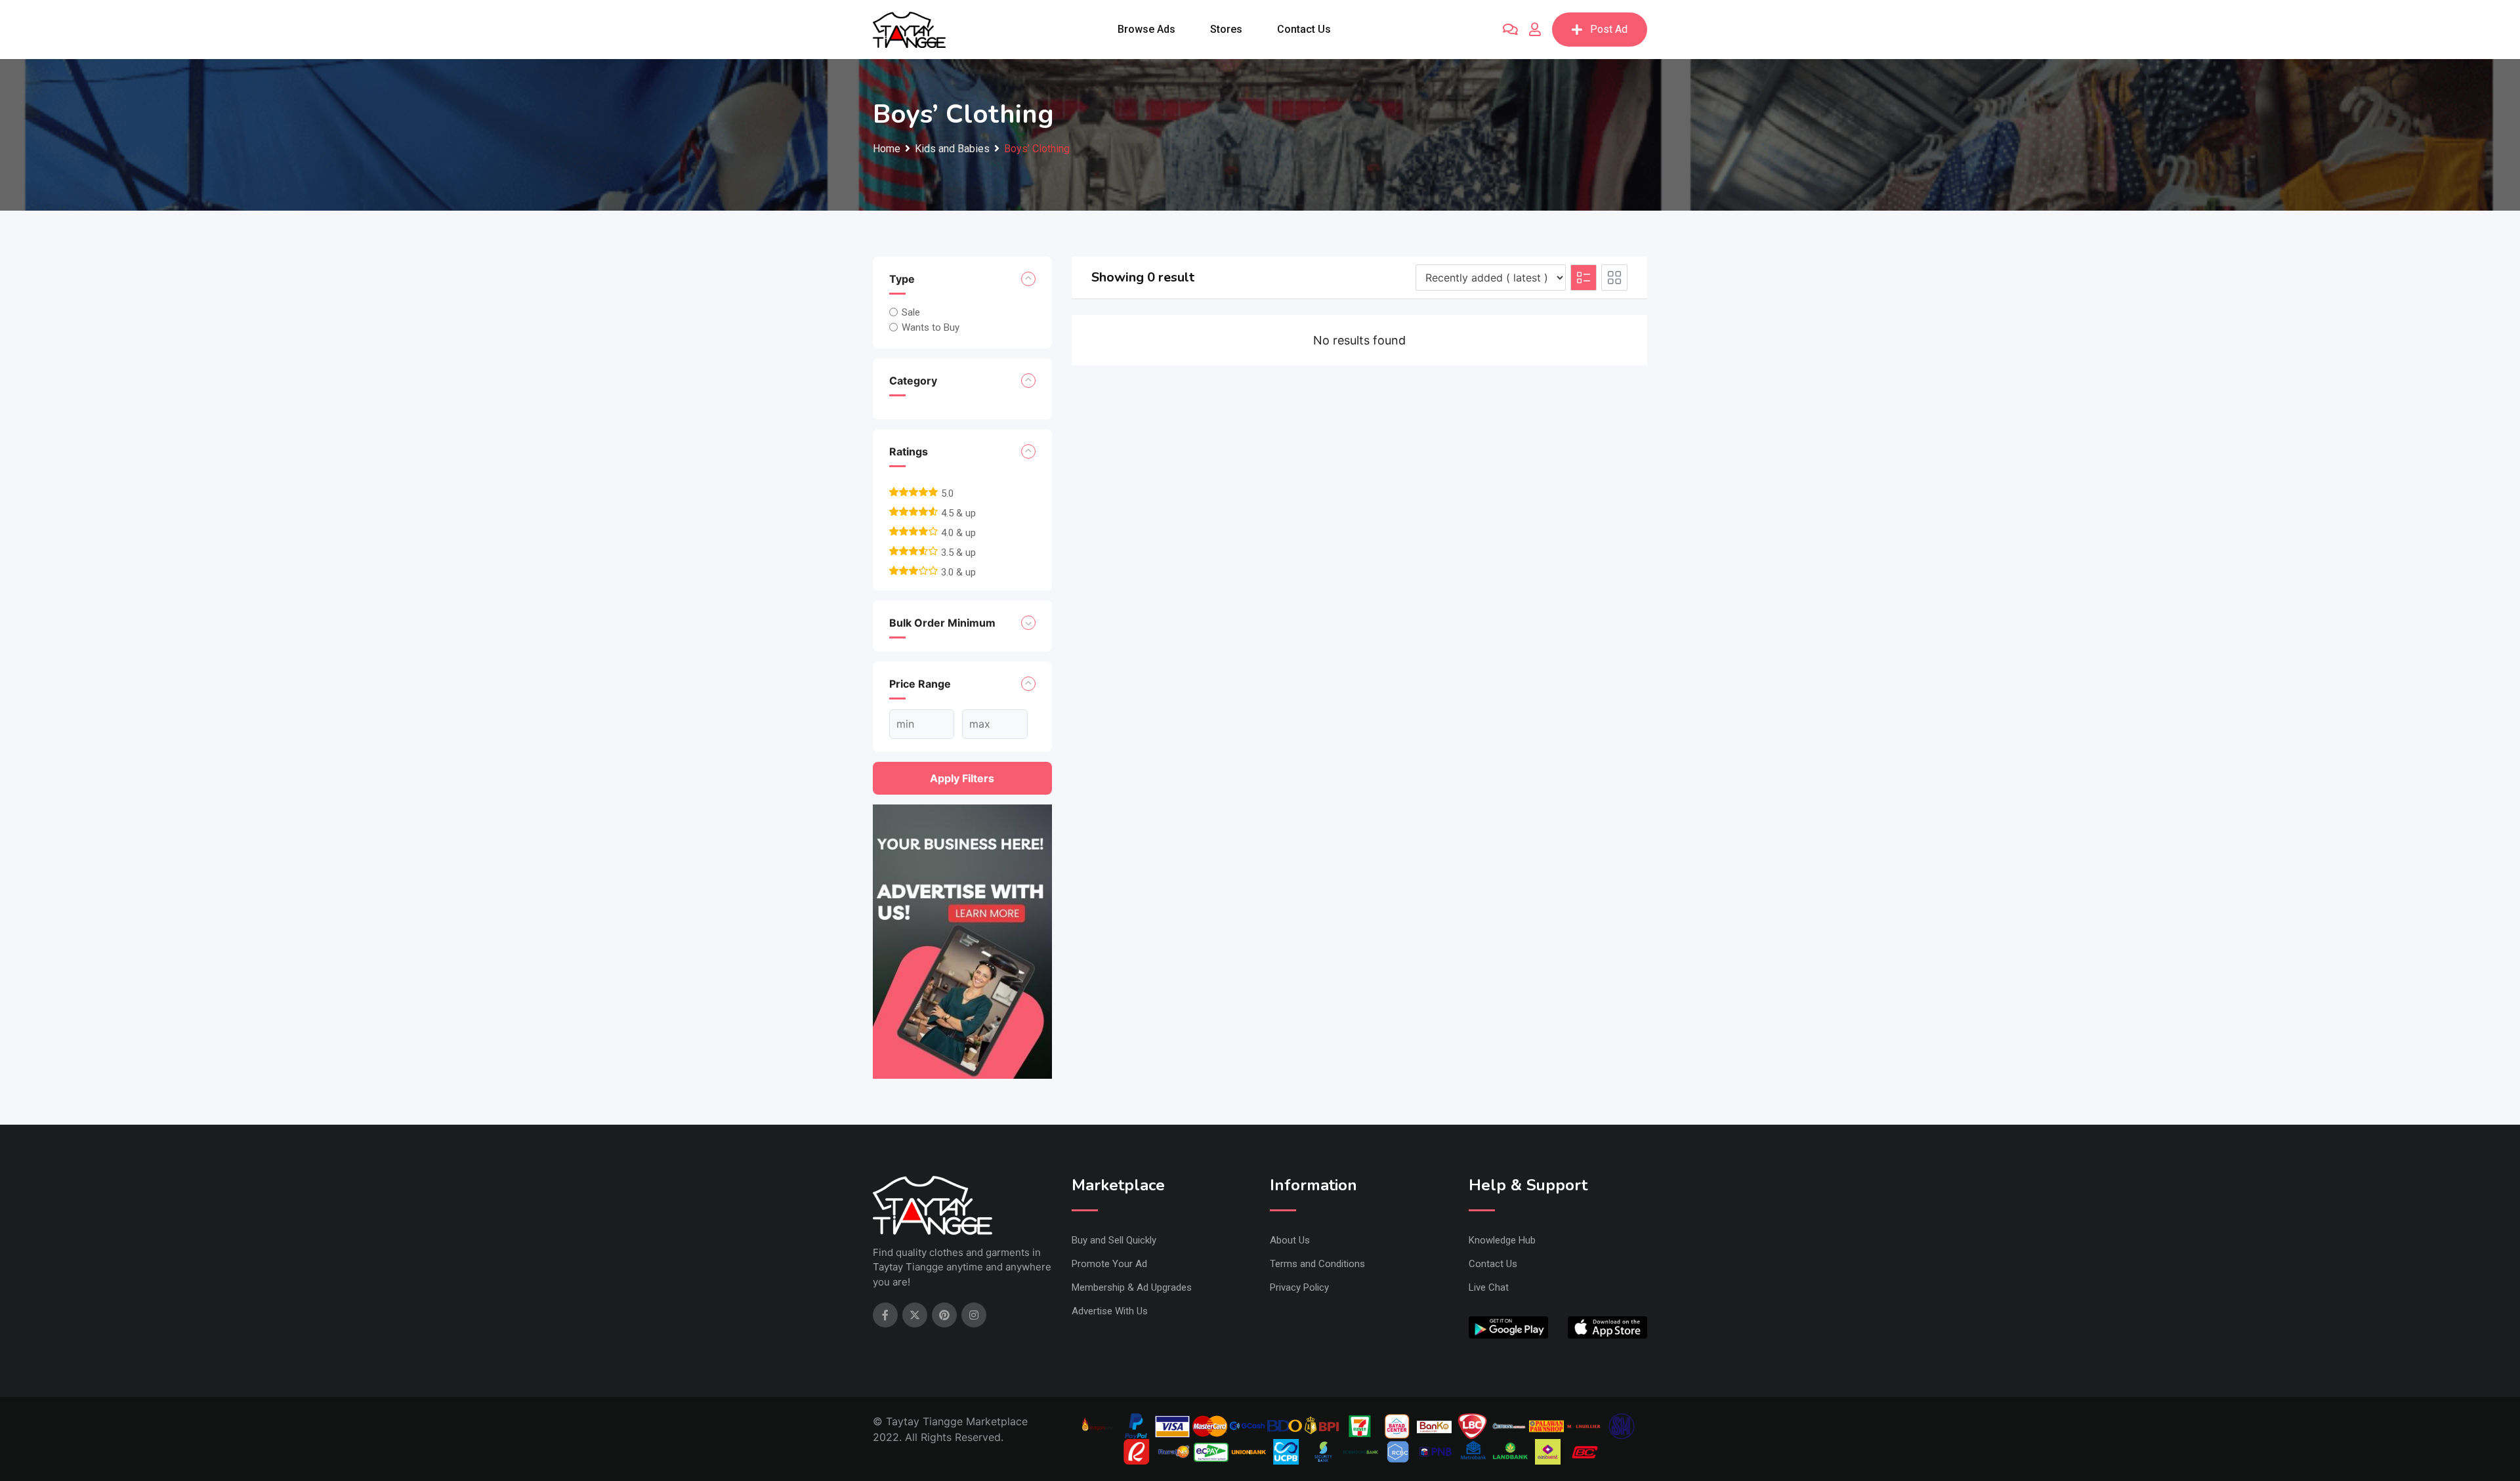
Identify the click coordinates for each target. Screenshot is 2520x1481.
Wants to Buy (931, 327)
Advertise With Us (1110, 1311)
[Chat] (1510, 30)
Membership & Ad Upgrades (1132, 1287)
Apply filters (962, 778)
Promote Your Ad (1109, 1264)
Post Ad (1609, 29)
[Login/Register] (1535, 30)
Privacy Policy (1299, 1287)
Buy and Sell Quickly (1114, 1240)
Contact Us (1304, 29)
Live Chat (1489, 1287)
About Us (1290, 1240)
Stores (1226, 29)
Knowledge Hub (1502, 1240)
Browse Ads (1146, 29)
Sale (911, 312)
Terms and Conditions (1317, 1264)
